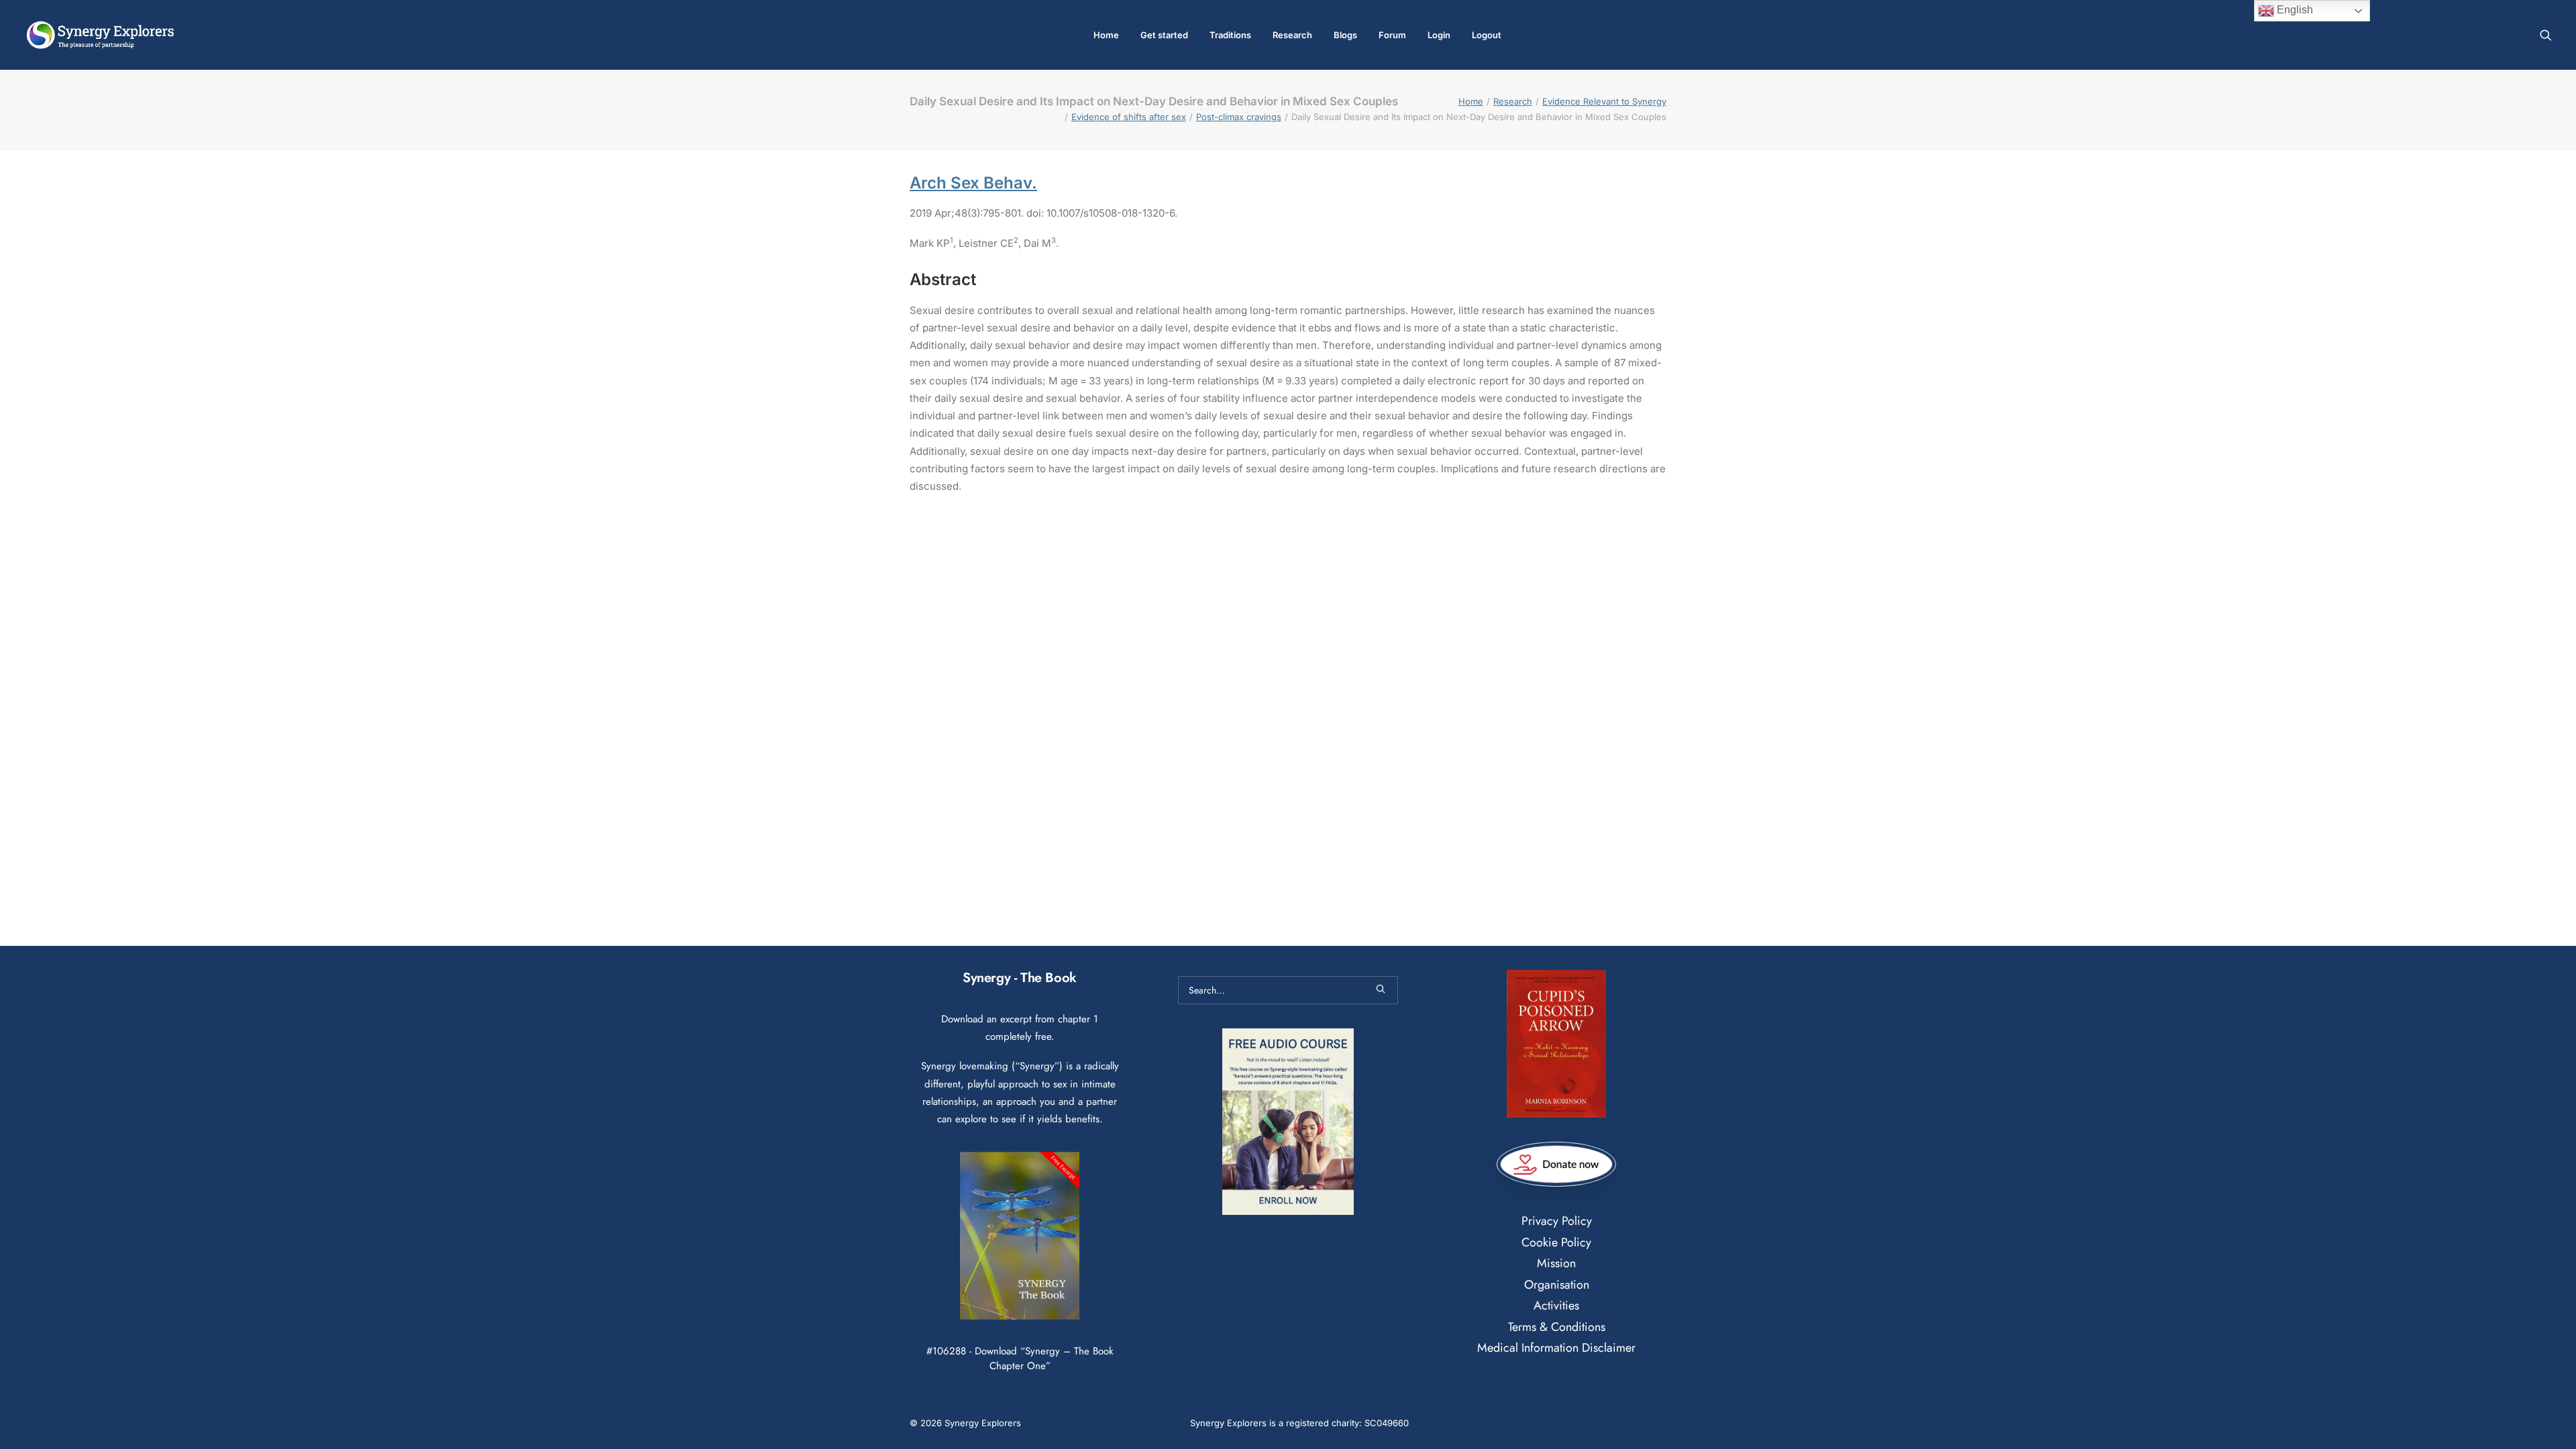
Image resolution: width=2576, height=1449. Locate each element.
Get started (1164, 35)
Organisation (1557, 1285)
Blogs (1345, 35)
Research (1292, 35)
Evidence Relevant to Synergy (1604, 101)
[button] (2546, 35)
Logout (1487, 35)
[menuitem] (1106, 35)
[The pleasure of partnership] (100, 35)
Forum (1392, 35)
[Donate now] (1556, 1165)
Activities (1556, 1305)
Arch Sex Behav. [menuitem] (973, 183)
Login (1439, 35)
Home (1106, 35)
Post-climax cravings (1239, 117)
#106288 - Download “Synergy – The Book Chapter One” (1020, 1358)
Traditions (1230, 35)
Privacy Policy (1557, 1221)
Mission (1556, 1263)
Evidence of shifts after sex (1129, 117)
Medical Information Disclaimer (1556, 1348)
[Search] (1288, 990)
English (2294, 10)
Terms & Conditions (1557, 1327)
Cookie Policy (1556, 1242)
